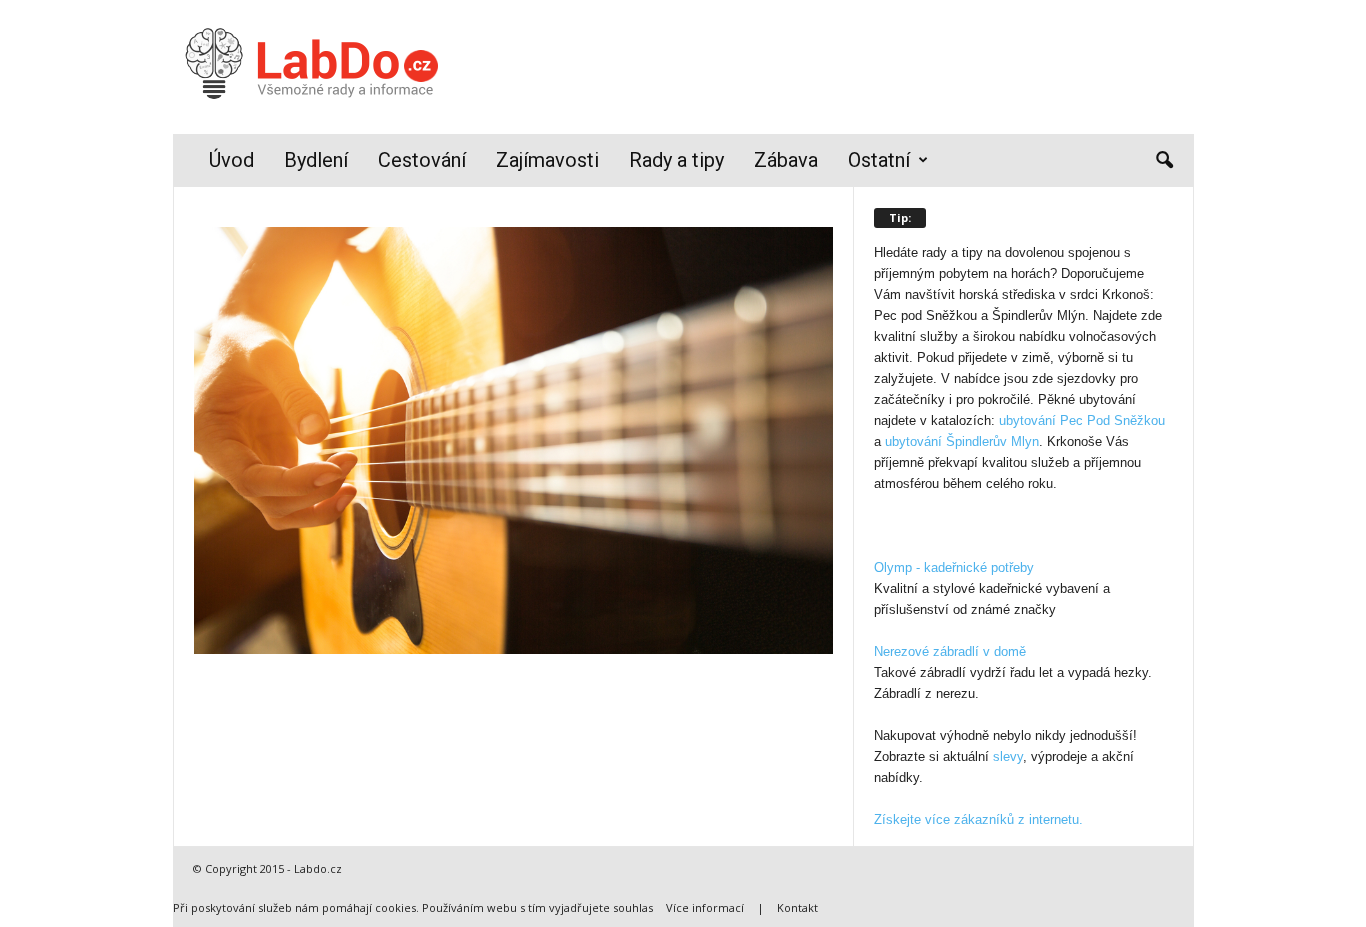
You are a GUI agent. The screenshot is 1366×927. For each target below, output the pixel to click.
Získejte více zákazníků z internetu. (978, 819)
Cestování (422, 160)
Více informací (705, 907)
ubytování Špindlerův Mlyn (962, 441)
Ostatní (879, 160)
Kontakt (797, 907)
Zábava (786, 160)
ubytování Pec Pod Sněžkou (1082, 420)
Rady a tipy (676, 160)
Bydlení (316, 160)
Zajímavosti (547, 160)
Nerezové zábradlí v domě (950, 651)
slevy (1008, 756)
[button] (1164, 161)
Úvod (231, 160)
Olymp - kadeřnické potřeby (954, 567)
